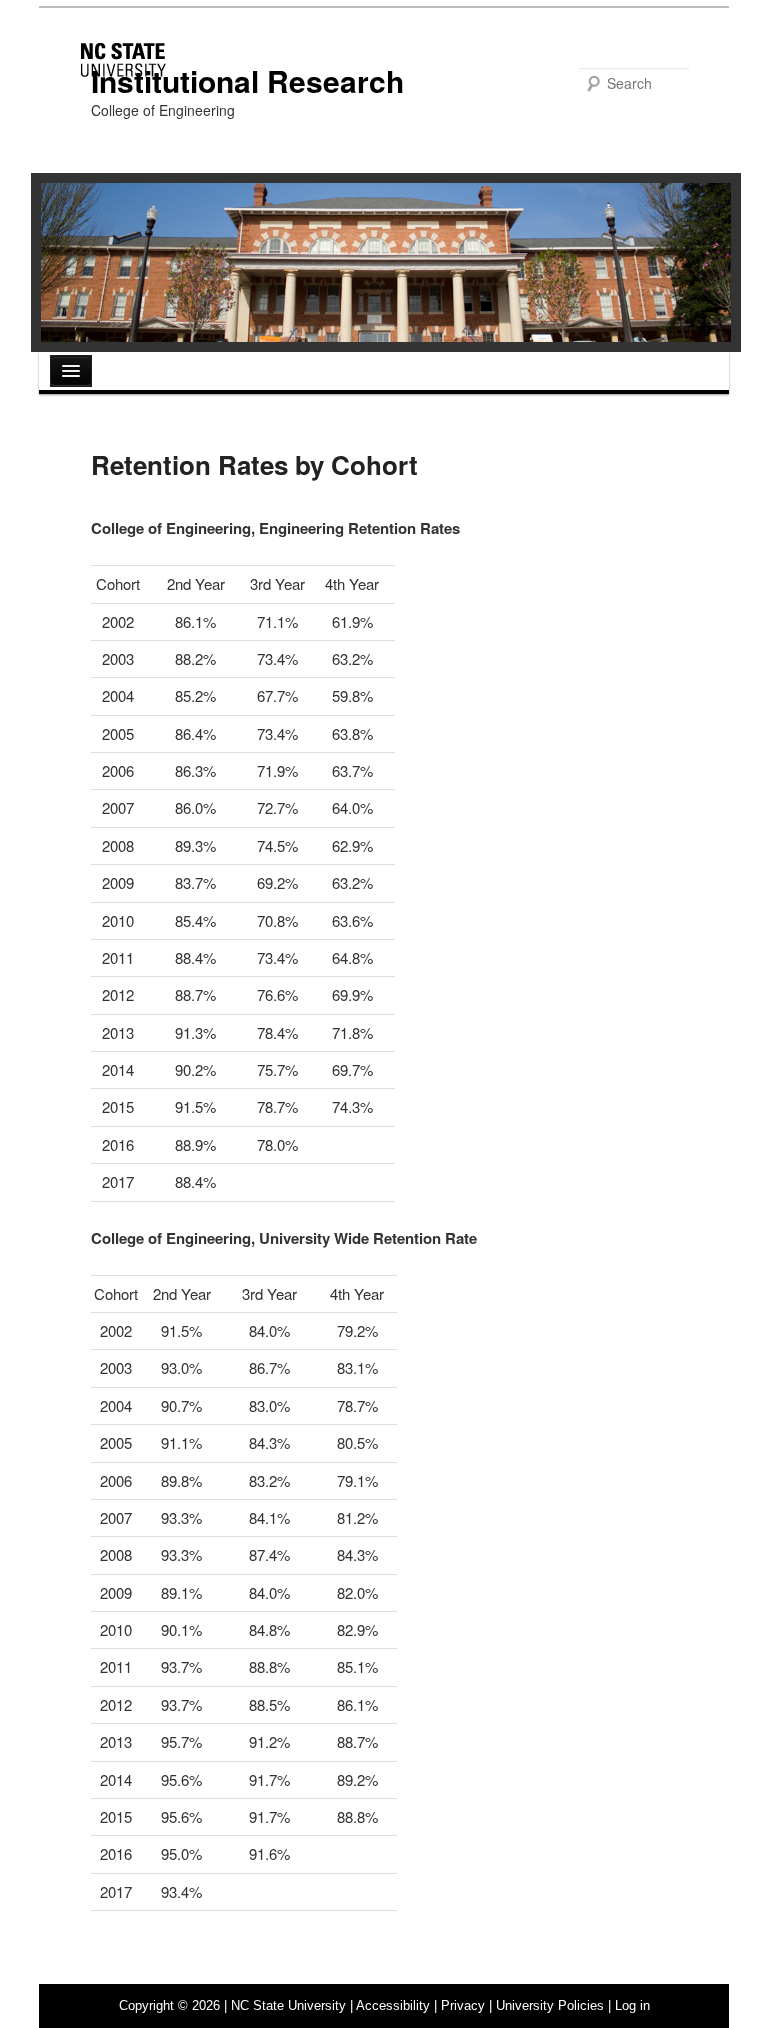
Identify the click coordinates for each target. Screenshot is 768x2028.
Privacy (463, 2005)
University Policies (550, 2005)
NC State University (288, 2005)
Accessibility (393, 2005)
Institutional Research (247, 80)
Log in (632, 2005)
